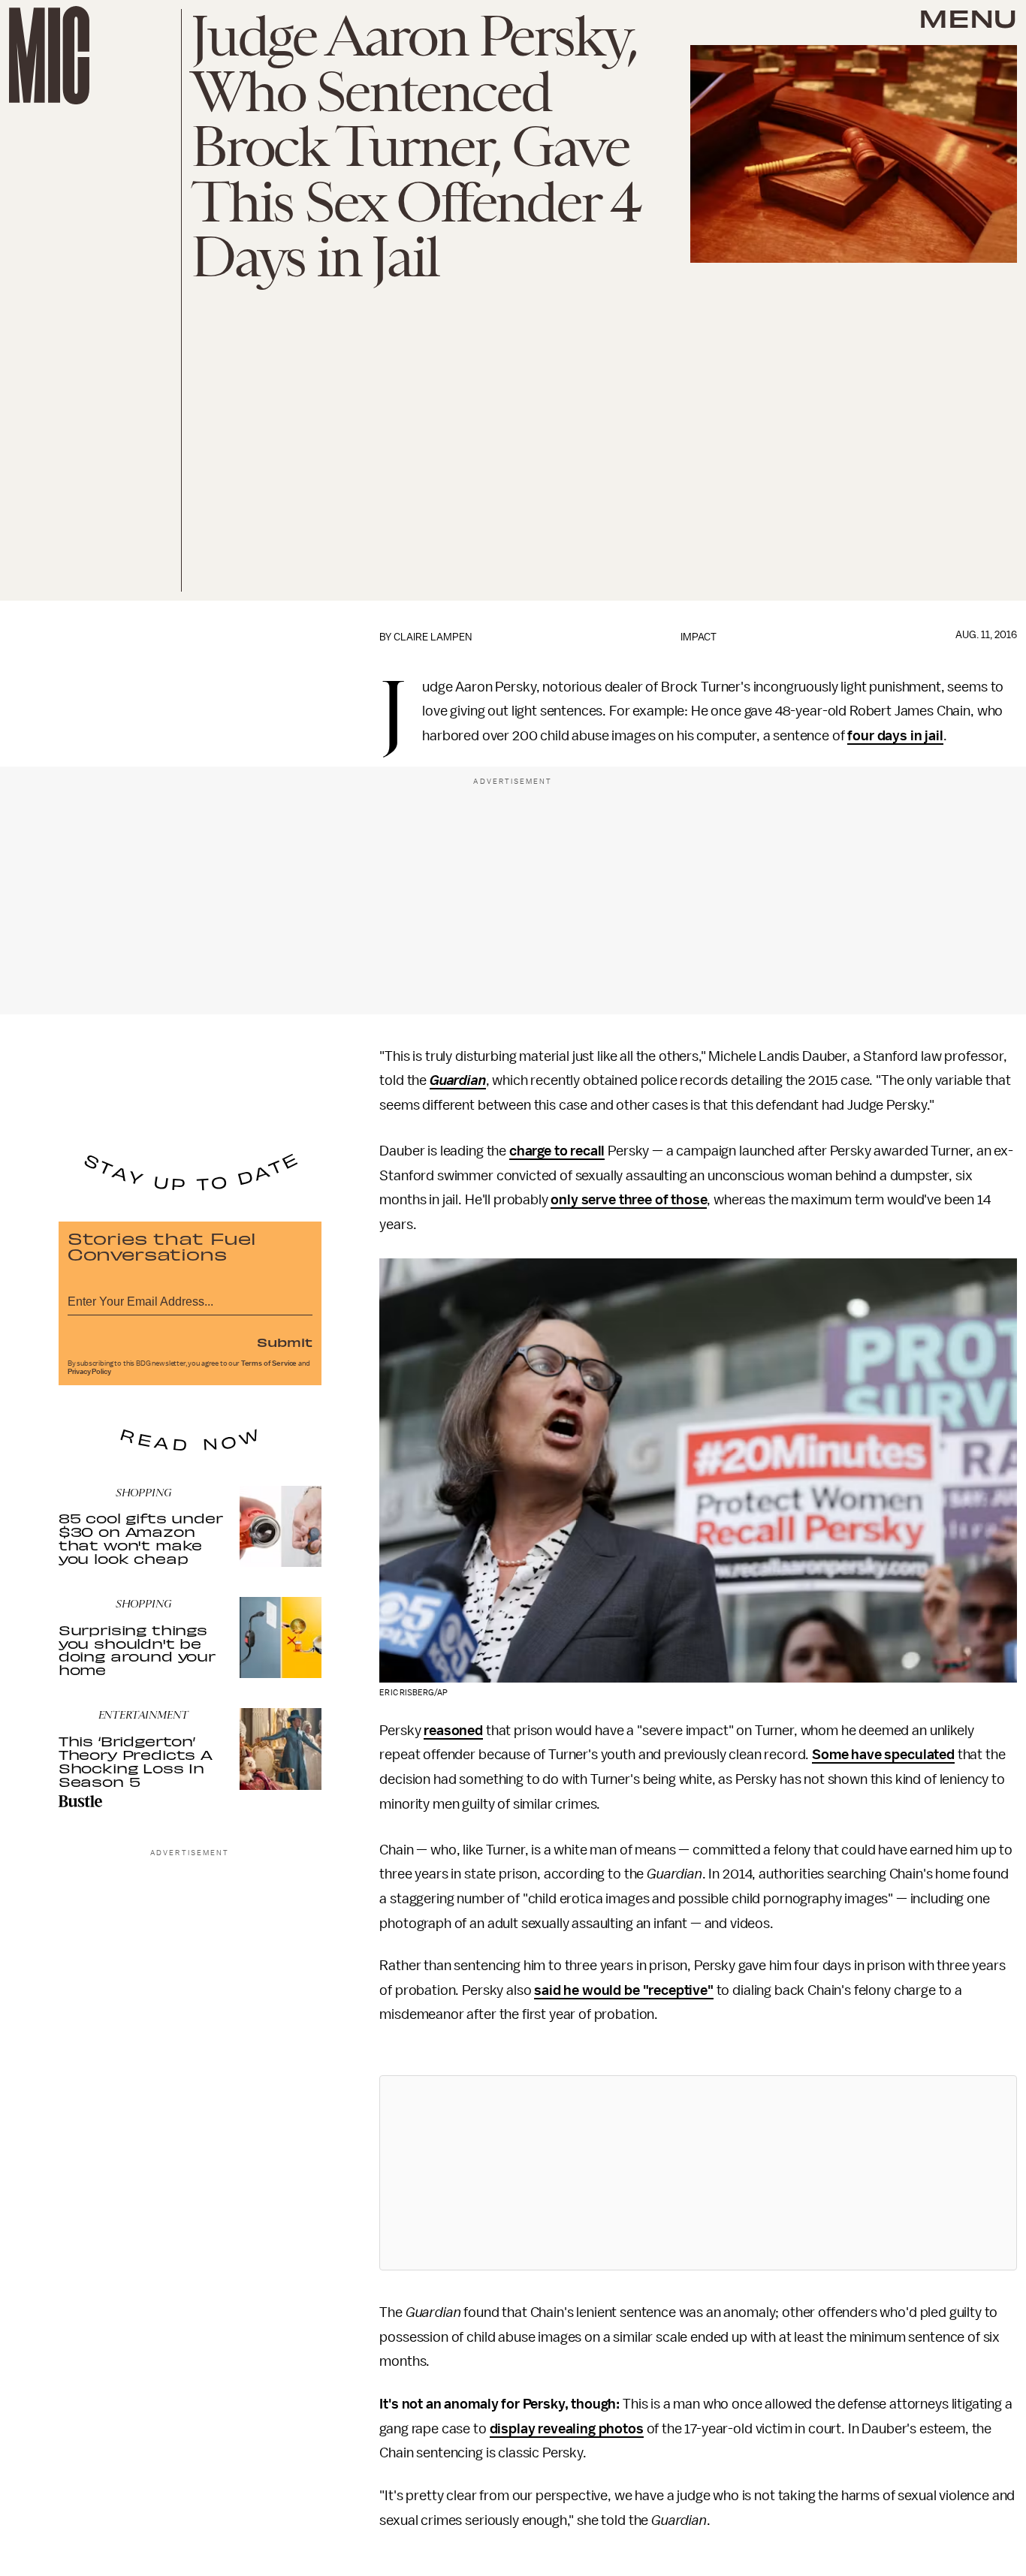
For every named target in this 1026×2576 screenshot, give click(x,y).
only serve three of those (629, 1200)
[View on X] (699, 2173)
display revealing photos (567, 2429)
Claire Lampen (433, 637)
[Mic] (49, 55)
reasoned (453, 1731)
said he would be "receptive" (624, 1990)
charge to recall (557, 1151)
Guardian (458, 1080)
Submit (285, 1342)
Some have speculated (883, 1755)
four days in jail (895, 736)
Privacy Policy (89, 1372)
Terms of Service (269, 1363)
